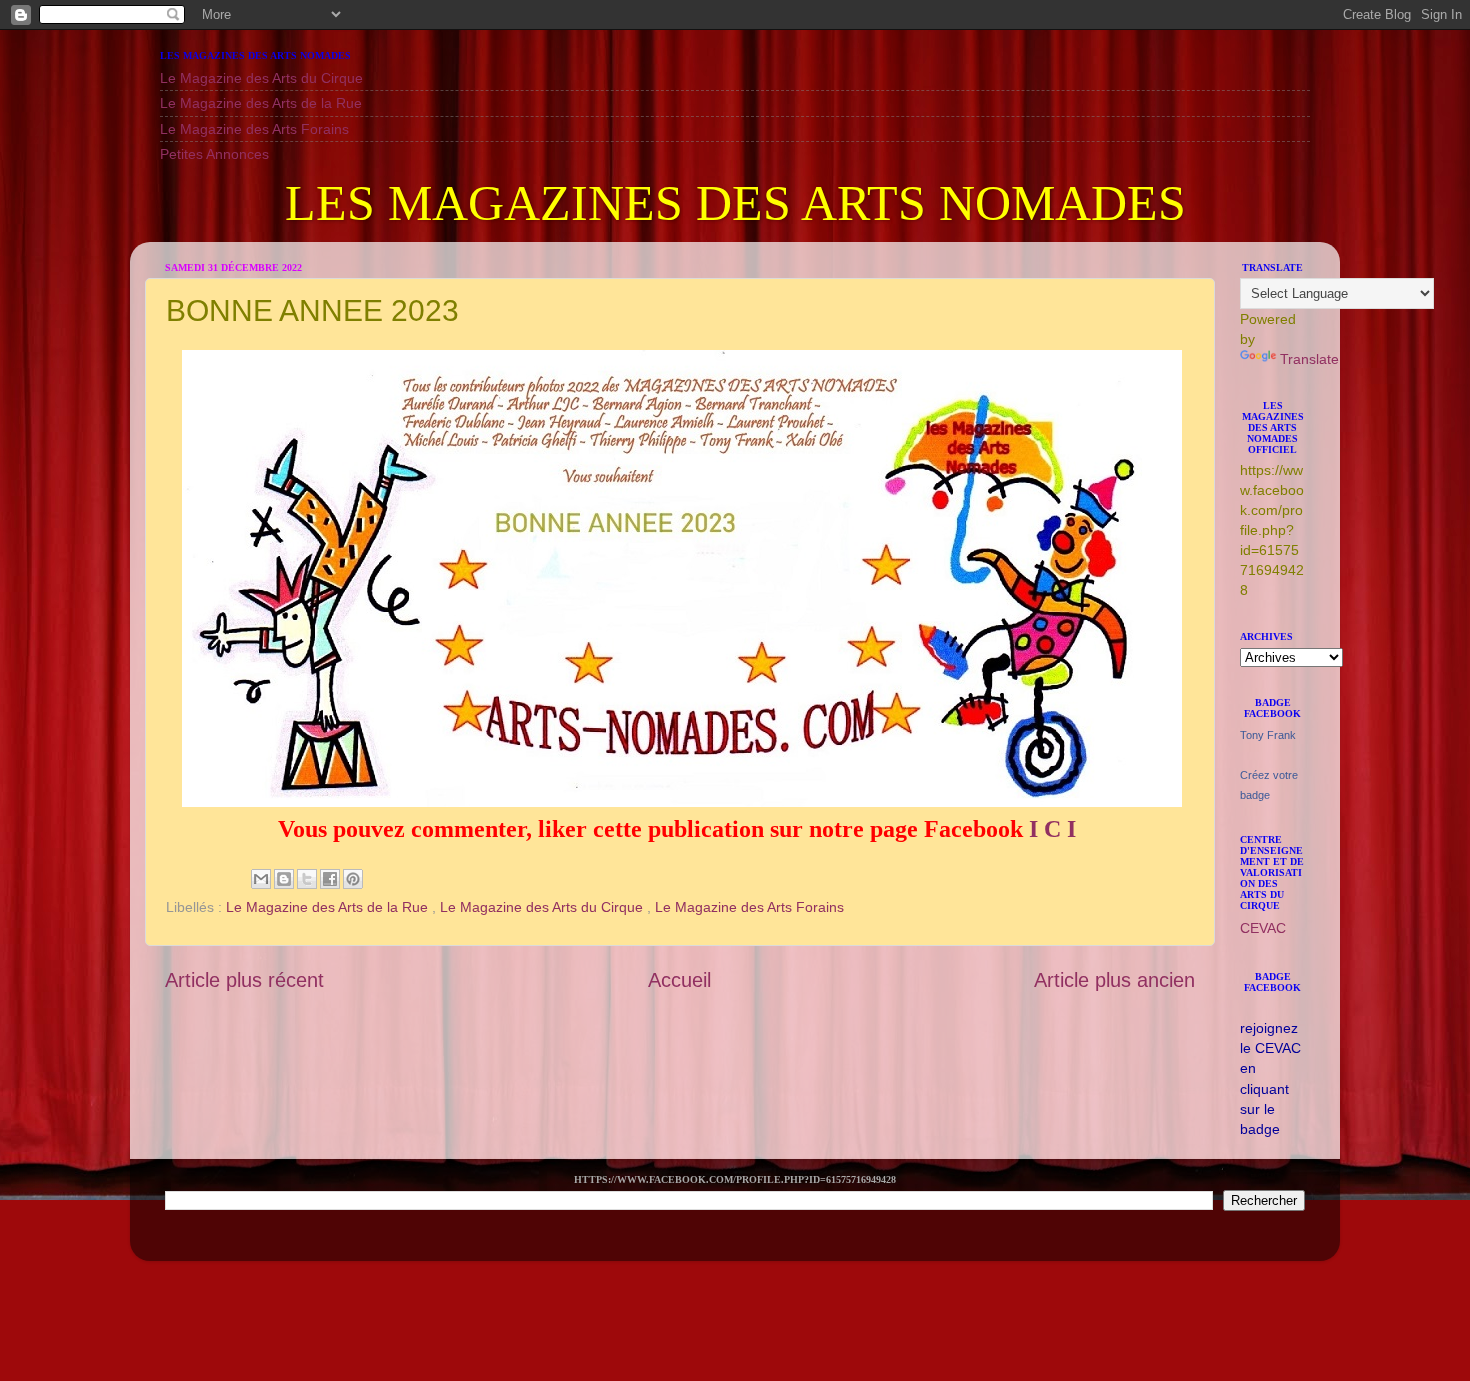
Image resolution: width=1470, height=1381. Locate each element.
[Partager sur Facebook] (330, 879)
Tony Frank (1268, 735)
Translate (1309, 359)
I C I (1052, 829)
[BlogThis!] (284, 879)
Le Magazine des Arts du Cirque (261, 78)
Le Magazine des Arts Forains (254, 129)
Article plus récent (244, 980)
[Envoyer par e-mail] (261, 879)
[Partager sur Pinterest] (353, 879)
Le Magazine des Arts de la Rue (261, 103)
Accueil (679, 980)
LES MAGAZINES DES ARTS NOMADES (735, 203)
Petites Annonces (214, 154)
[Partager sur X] (307, 879)
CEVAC (1263, 928)
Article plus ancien (1114, 980)
